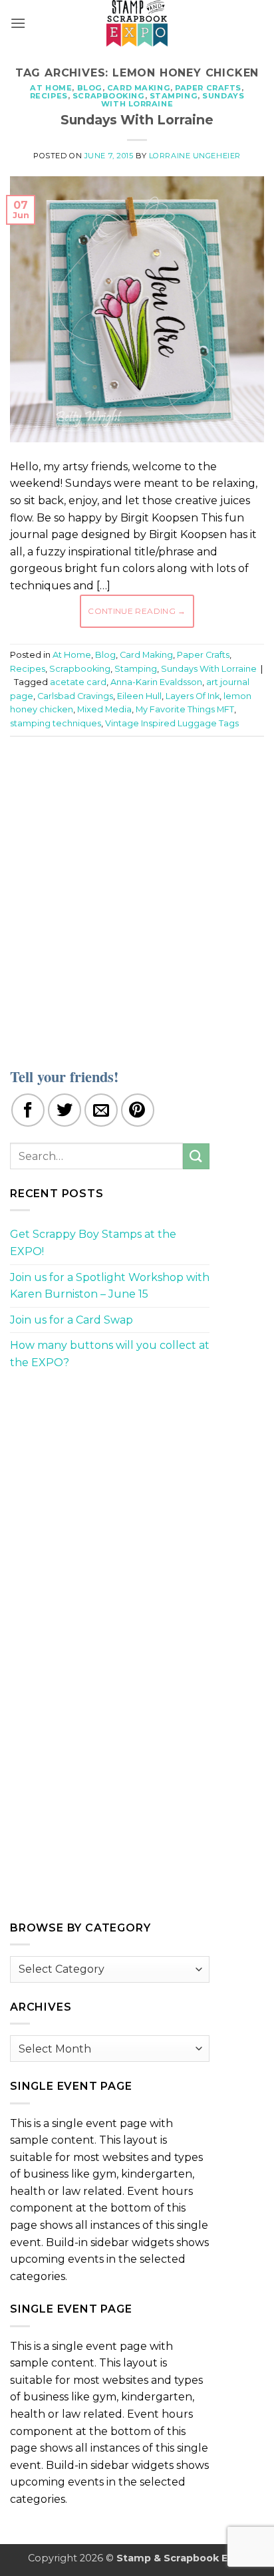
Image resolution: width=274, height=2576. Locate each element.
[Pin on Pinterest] (138, 1110)
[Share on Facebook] (28, 1110)
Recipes (49, 96)
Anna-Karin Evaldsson (156, 682)
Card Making (139, 88)
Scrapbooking (109, 96)
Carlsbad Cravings (75, 696)
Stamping (174, 96)
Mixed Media (104, 709)
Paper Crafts (208, 88)
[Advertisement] (137, 894)
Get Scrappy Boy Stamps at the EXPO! (93, 1243)
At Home (51, 88)
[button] (18, 23)
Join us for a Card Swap (71, 1320)
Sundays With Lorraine (173, 100)
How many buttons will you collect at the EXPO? (110, 1354)
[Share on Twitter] (65, 1110)
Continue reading (137, 611)
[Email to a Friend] (101, 1110)
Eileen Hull (139, 696)
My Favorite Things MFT (185, 709)
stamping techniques (56, 723)
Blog (90, 88)
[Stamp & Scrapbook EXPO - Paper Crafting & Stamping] (137, 23)
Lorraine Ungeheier (195, 156)
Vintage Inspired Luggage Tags (172, 723)
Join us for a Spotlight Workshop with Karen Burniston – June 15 (110, 1286)
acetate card (78, 682)
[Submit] (196, 1156)
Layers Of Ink (193, 696)
